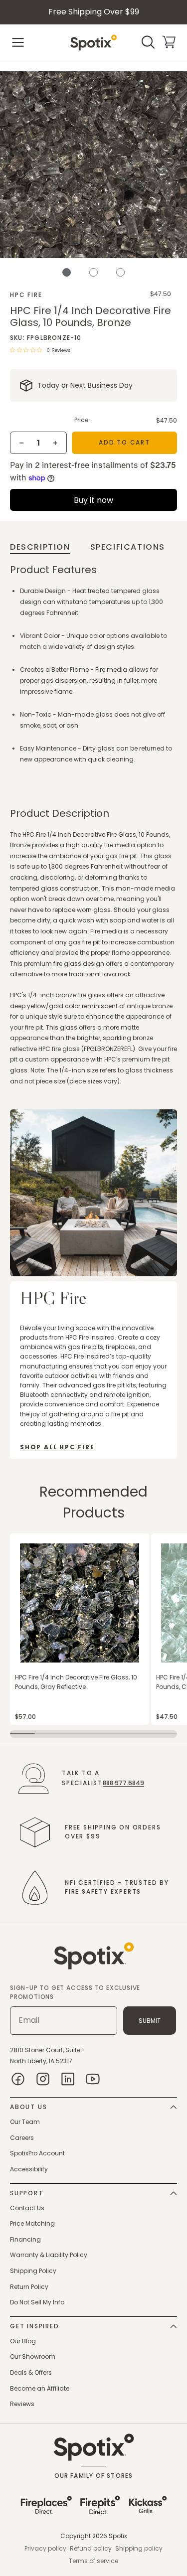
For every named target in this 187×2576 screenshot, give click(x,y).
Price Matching (32, 2223)
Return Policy (29, 2287)
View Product (29, 1539)
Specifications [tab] (128, 547)
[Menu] (18, 42)
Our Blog (23, 2341)
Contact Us (27, 2208)
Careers (22, 2138)
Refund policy (91, 2548)
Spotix (118, 2536)
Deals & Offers (31, 2372)
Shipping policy (139, 2548)
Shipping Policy (33, 2271)
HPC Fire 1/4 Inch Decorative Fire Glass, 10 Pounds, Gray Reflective (76, 1682)
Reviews (22, 2404)
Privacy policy (45, 2548)
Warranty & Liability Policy (49, 2255)
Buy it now (93, 500)
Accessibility (29, 2169)
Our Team (25, 2122)
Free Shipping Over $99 (94, 12)
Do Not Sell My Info (37, 2302)
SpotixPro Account (37, 2153)
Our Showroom (33, 2356)
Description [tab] (40, 547)
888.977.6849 (123, 1783)
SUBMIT (150, 2021)
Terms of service (93, 2561)
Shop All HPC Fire (57, 1447)
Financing (25, 2239)
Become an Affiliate (40, 2388)
